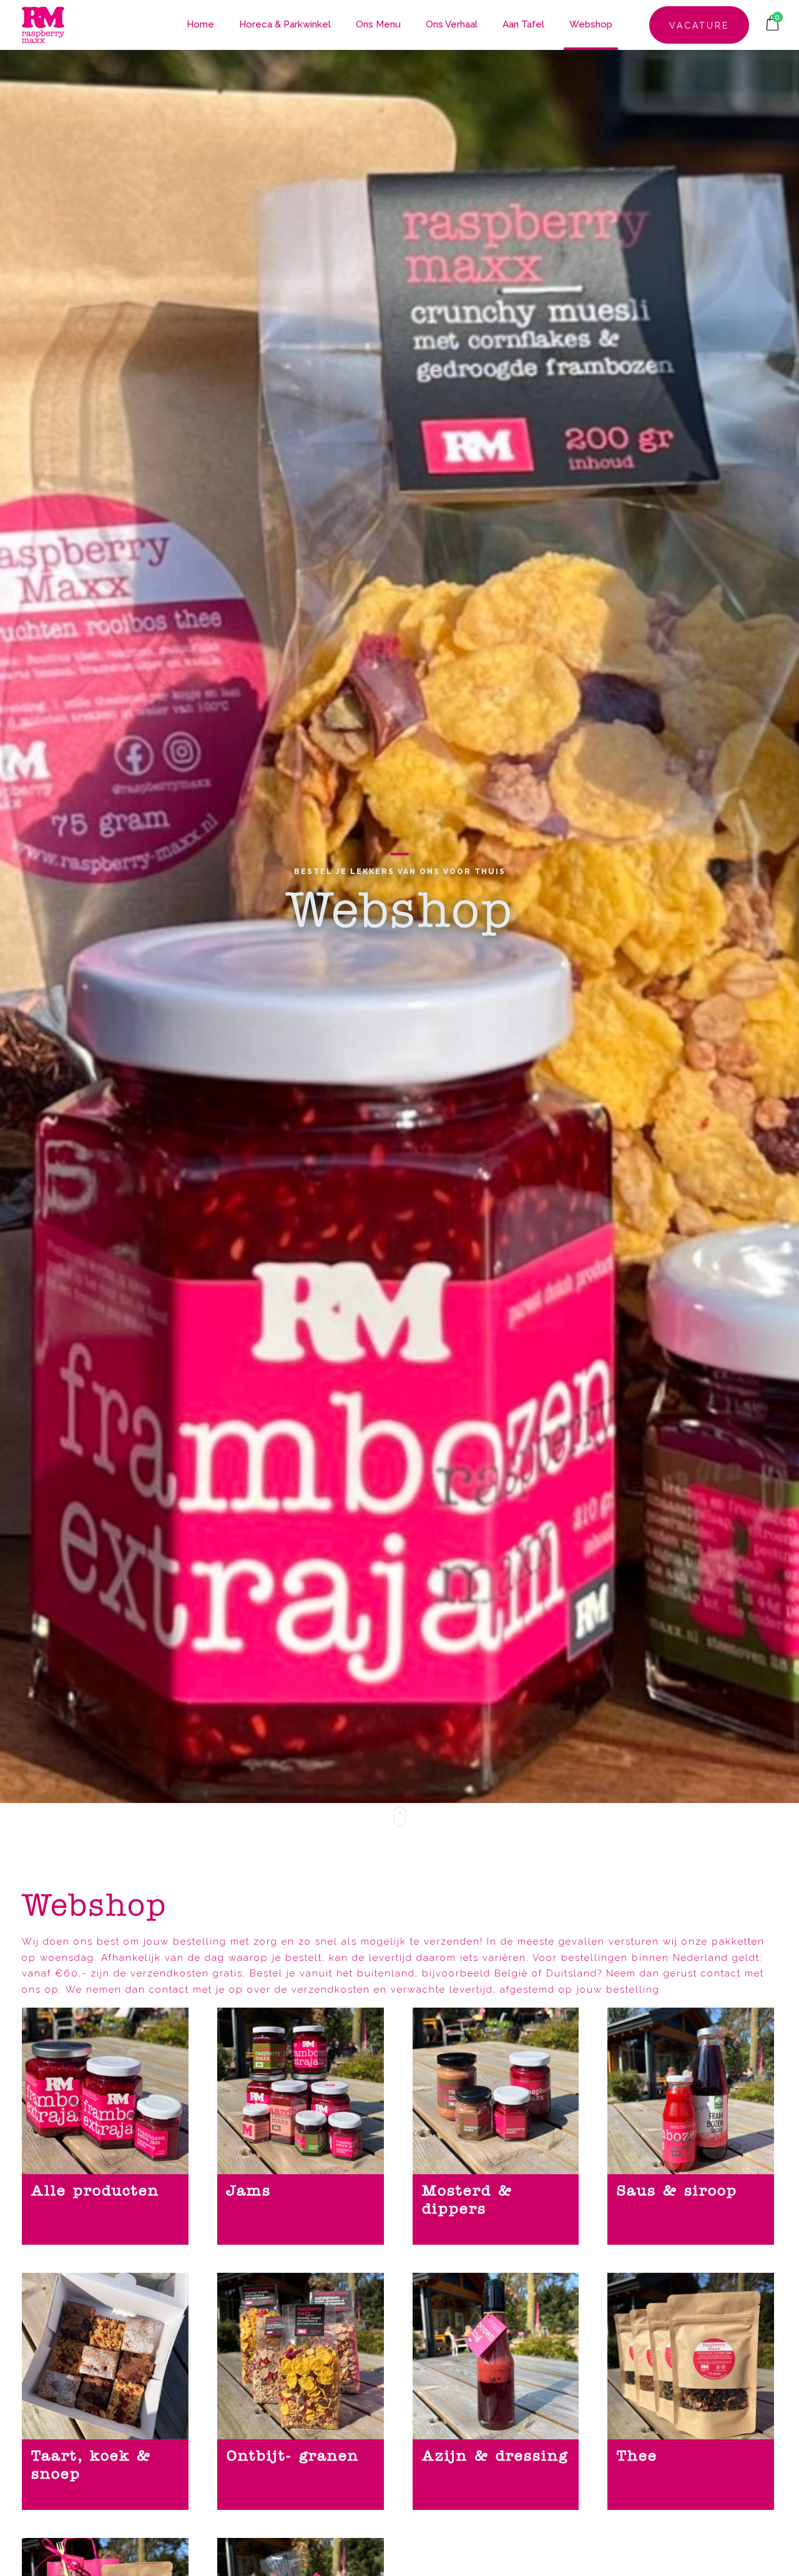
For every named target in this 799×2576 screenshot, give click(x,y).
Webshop (591, 24)
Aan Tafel (523, 24)
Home (200, 24)
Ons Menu (378, 24)
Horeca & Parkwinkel (285, 24)
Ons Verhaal (452, 24)
